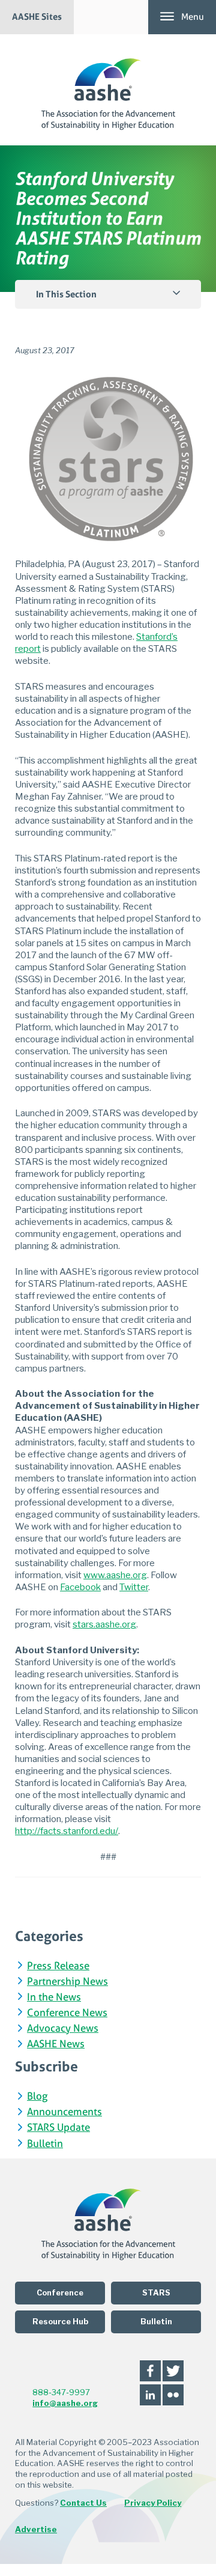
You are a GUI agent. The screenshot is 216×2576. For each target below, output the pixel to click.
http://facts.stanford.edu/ (67, 1831)
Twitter (173, 2371)
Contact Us (83, 2503)
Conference (60, 2293)
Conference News (67, 2013)
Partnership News (67, 1982)
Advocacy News (63, 2029)
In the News (54, 1998)
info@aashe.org (65, 2403)
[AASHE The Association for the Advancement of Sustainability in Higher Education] (108, 90)
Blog (37, 2097)
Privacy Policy (153, 2503)
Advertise (36, 2529)
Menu (193, 17)
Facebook (150, 2371)
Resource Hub (60, 2322)
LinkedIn (150, 2395)
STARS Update (58, 2128)
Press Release (58, 1967)
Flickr (173, 2395)
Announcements (64, 2113)
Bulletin (45, 2144)
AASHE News (56, 2045)
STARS (156, 2293)
